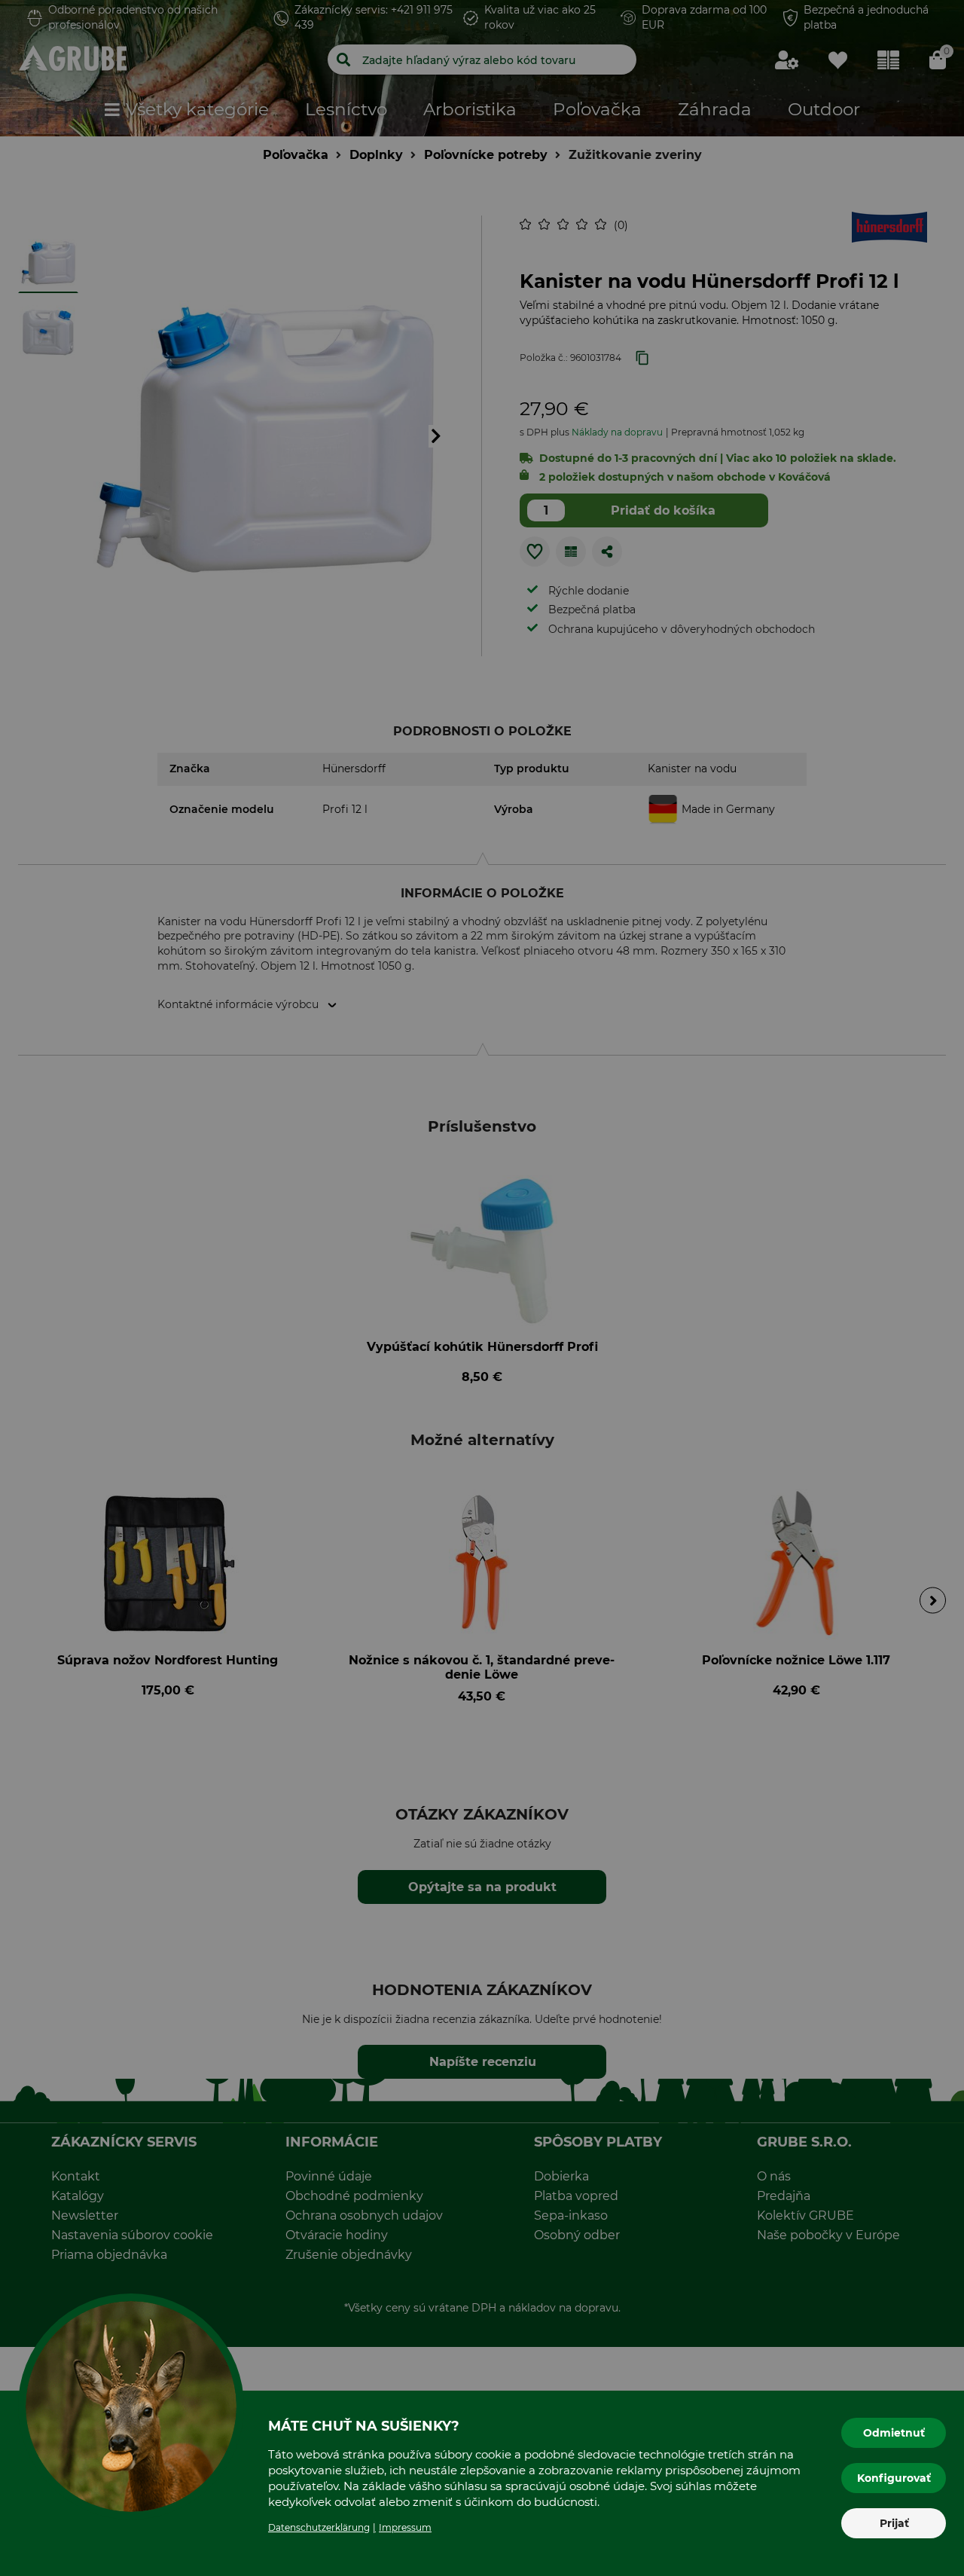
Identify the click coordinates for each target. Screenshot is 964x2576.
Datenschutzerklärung (319, 2527)
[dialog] (482, 1288)
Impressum (405, 2527)
